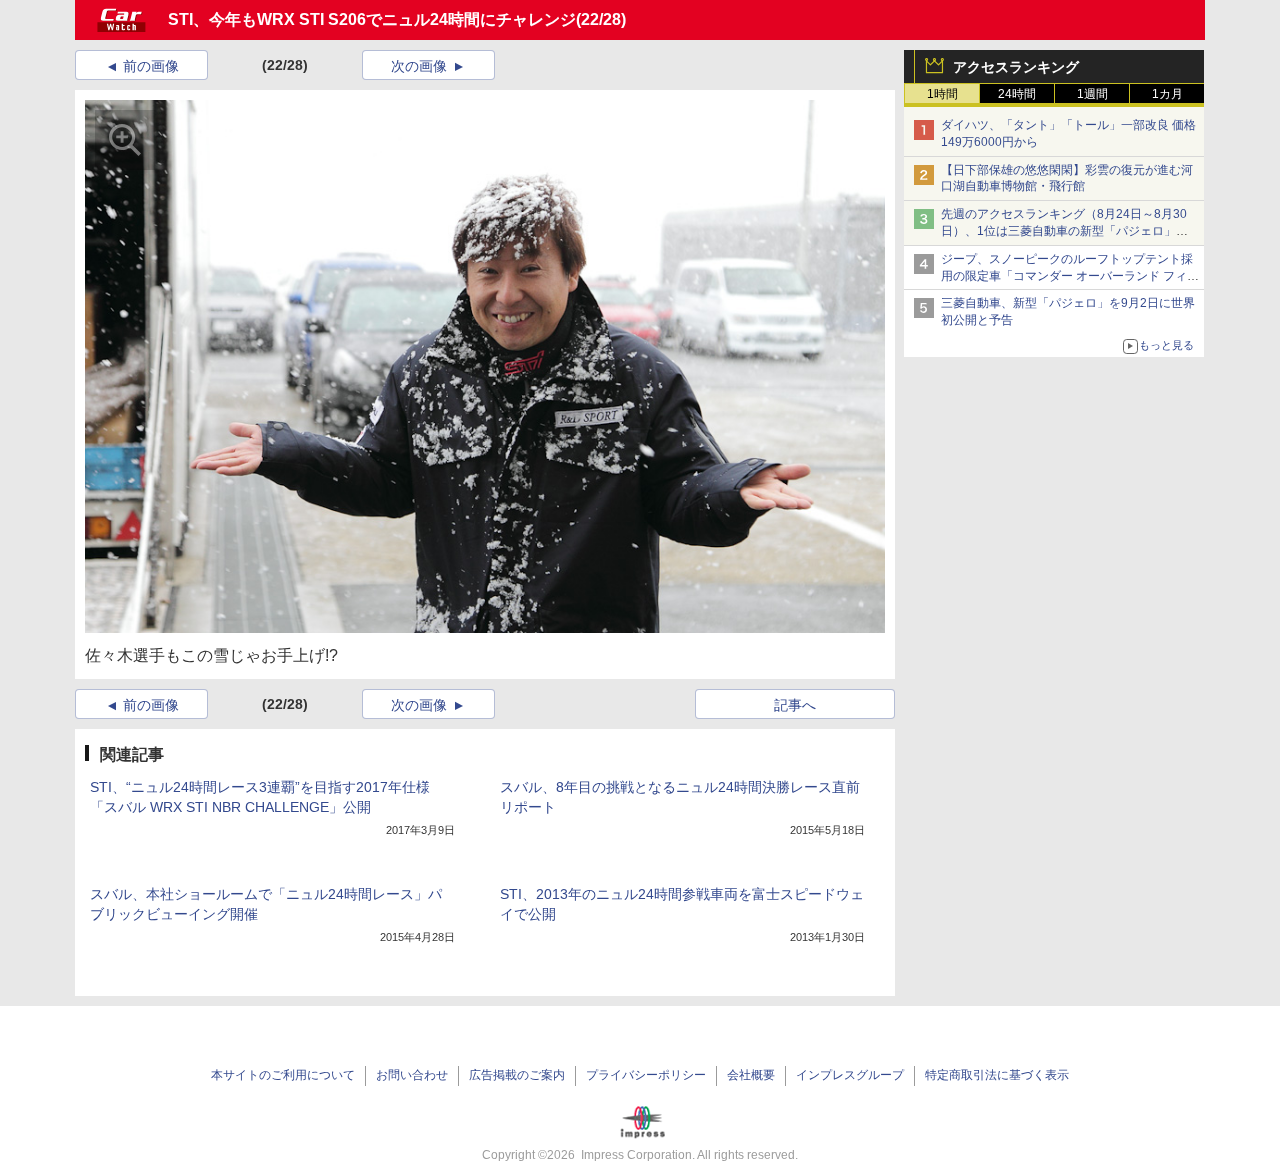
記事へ (795, 705)
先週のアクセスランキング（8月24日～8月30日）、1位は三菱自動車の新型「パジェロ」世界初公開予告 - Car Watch (1064, 231)
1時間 (942, 94)
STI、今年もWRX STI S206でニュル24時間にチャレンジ (372, 19)
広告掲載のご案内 (517, 1075)
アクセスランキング (1016, 67)
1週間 (1092, 94)
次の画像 (419, 66)
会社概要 (751, 1075)
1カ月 (1167, 94)
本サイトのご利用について (283, 1075)
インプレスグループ (850, 1075)
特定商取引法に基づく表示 (997, 1075)
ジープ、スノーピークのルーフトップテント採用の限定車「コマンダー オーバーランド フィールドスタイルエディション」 (1070, 276)
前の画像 (151, 66)
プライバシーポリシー (646, 1075)
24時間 (1017, 94)
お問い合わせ (412, 1075)
